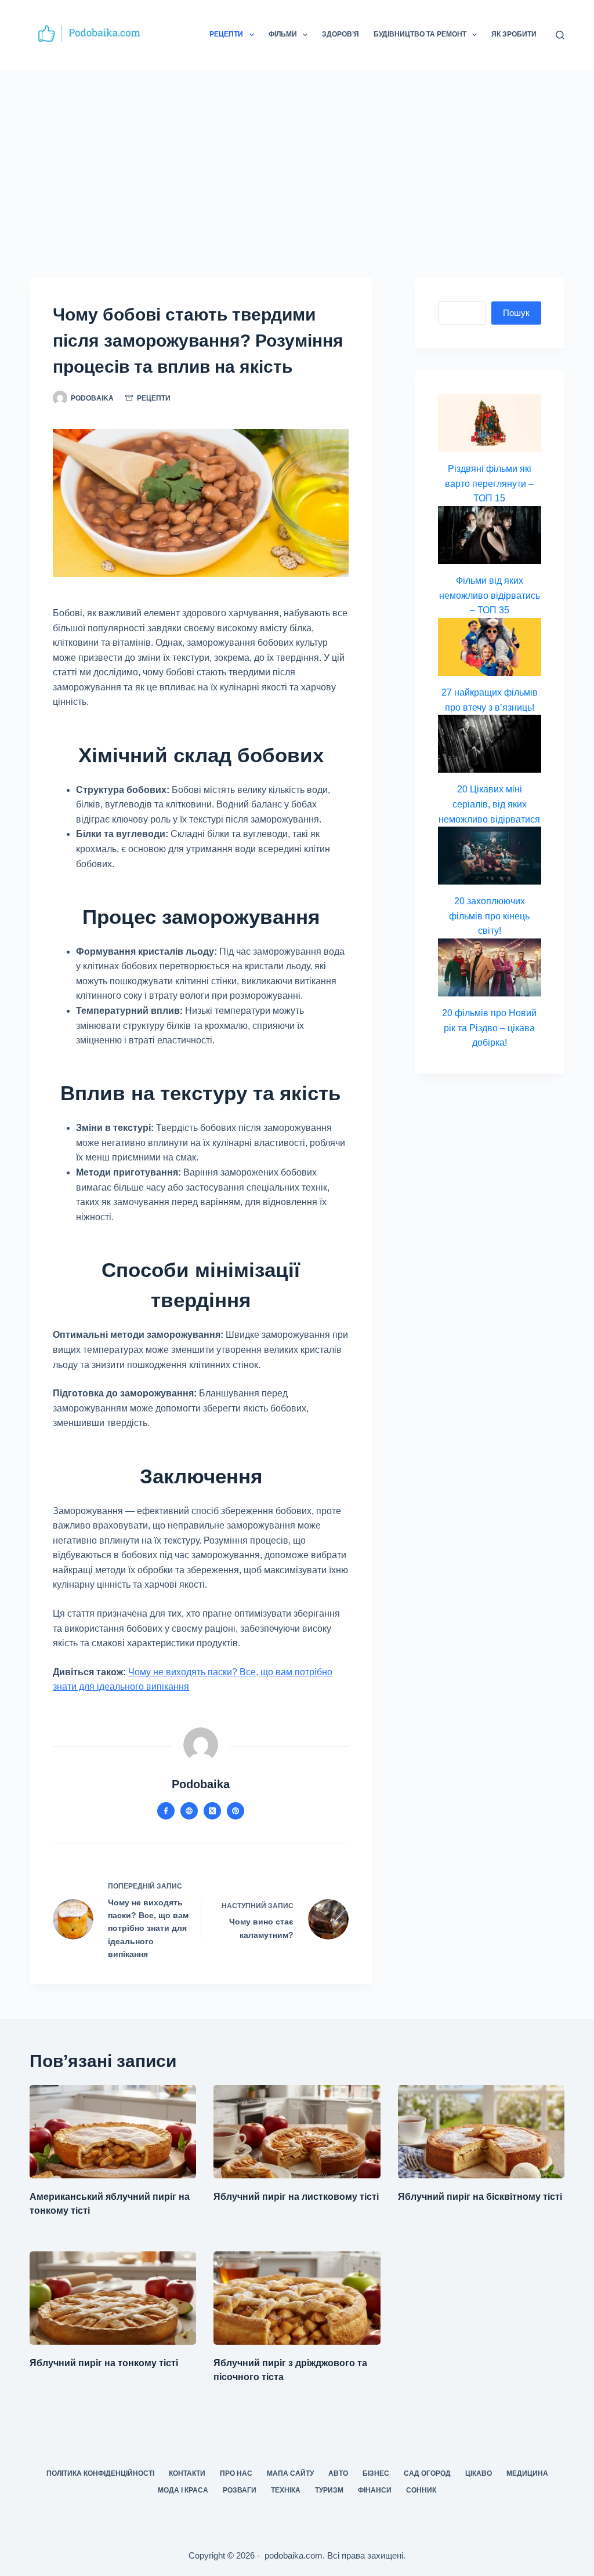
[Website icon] (189, 1811)
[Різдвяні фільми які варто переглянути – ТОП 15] (490, 423)
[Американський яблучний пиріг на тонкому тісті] (113, 2132)
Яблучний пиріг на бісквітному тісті (480, 2197)
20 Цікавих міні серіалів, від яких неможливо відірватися (489, 804)
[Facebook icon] (166, 1811)
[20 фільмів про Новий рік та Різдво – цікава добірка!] (490, 967)
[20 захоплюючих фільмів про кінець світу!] (490, 856)
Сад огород (427, 2473)
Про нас (236, 2473)
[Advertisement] (297, 157)
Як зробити (514, 34)
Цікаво (479, 2473)
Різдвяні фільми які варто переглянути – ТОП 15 (489, 483)
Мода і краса (183, 2490)
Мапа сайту (290, 2473)
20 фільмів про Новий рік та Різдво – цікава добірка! (489, 1028)
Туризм (329, 2490)
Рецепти (226, 34)
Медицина (527, 2473)
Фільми (283, 34)
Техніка (286, 2490)
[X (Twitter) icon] (212, 1811)
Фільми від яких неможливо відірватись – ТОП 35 (490, 595)
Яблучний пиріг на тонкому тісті (104, 2363)
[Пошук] (560, 35)
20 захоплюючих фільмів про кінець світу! (489, 916)
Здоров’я (341, 34)
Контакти (187, 2473)
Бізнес (376, 2473)
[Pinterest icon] (236, 1811)
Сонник (421, 2490)
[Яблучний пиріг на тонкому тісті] (113, 2298)
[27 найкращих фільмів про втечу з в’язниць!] (490, 647)
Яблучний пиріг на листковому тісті (296, 2197)
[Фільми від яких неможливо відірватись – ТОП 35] (490, 535)
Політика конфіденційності (100, 2473)
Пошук (516, 313)
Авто (338, 2473)
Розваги (240, 2490)
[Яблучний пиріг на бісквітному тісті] (481, 2132)
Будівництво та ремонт (420, 34)
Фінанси (375, 2490)
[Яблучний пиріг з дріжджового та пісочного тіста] (297, 2298)
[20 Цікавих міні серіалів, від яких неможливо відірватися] (490, 744)
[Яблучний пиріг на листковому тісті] (297, 2132)
